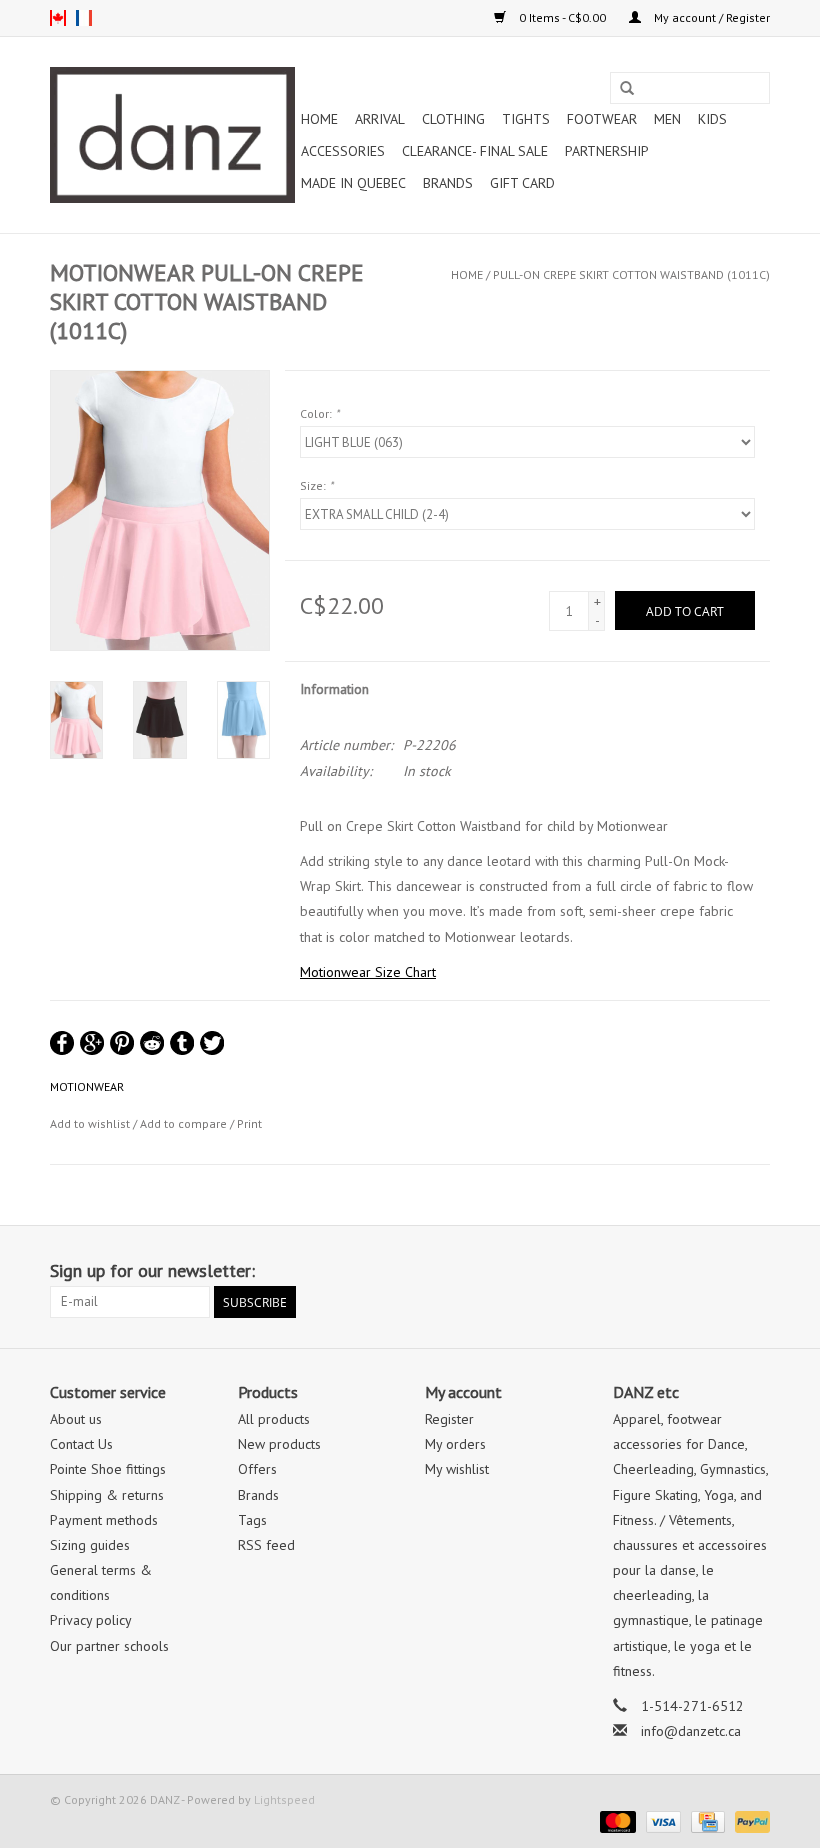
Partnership (607, 151)
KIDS (712, 119)
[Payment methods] (615, 1820)
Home (319, 119)
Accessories (343, 151)
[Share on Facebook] (62, 1043)
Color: (319, 413)
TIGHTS (526, 119)
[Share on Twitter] (212, 1043)
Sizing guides (90, 1545)
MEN (667, 119)
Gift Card (522, 183)
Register (449, 1419)
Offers (257, 1469)
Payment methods (104, 1520)
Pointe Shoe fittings (108, 1469)
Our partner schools (109, 1646)
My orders (455, 1444)
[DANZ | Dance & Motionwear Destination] (172, 135)
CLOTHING (453, 119)
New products (279, 1444)
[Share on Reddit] (152, 1043)
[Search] (627, 89)
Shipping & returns (107, 1495)
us (58, 18)
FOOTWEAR (602, 119)
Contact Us (81, 1444)
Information (334, 689)
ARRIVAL (380, 119)
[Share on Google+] (92, 1043)
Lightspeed (284, 1799)
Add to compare (185, 1123)
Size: (316, 485)
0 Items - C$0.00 (562, 17)
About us (76, 1419)
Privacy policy (91, 1620)
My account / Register (710, 17)
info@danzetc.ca (691, 1731)
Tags (252, 1520)
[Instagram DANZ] (754, 1271)
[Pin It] (122, 1043)
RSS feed (266, 1545)
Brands (448, 183)
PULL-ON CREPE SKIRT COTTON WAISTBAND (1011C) (631, 274)
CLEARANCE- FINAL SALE (475, 151)
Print (249, 1123)
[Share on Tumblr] (182, 1043)
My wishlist (457, 1469)
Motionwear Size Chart (368, 972)
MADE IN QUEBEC (353, 183)
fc (84, 18)
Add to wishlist (90, 1123)
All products (274, 1419)
